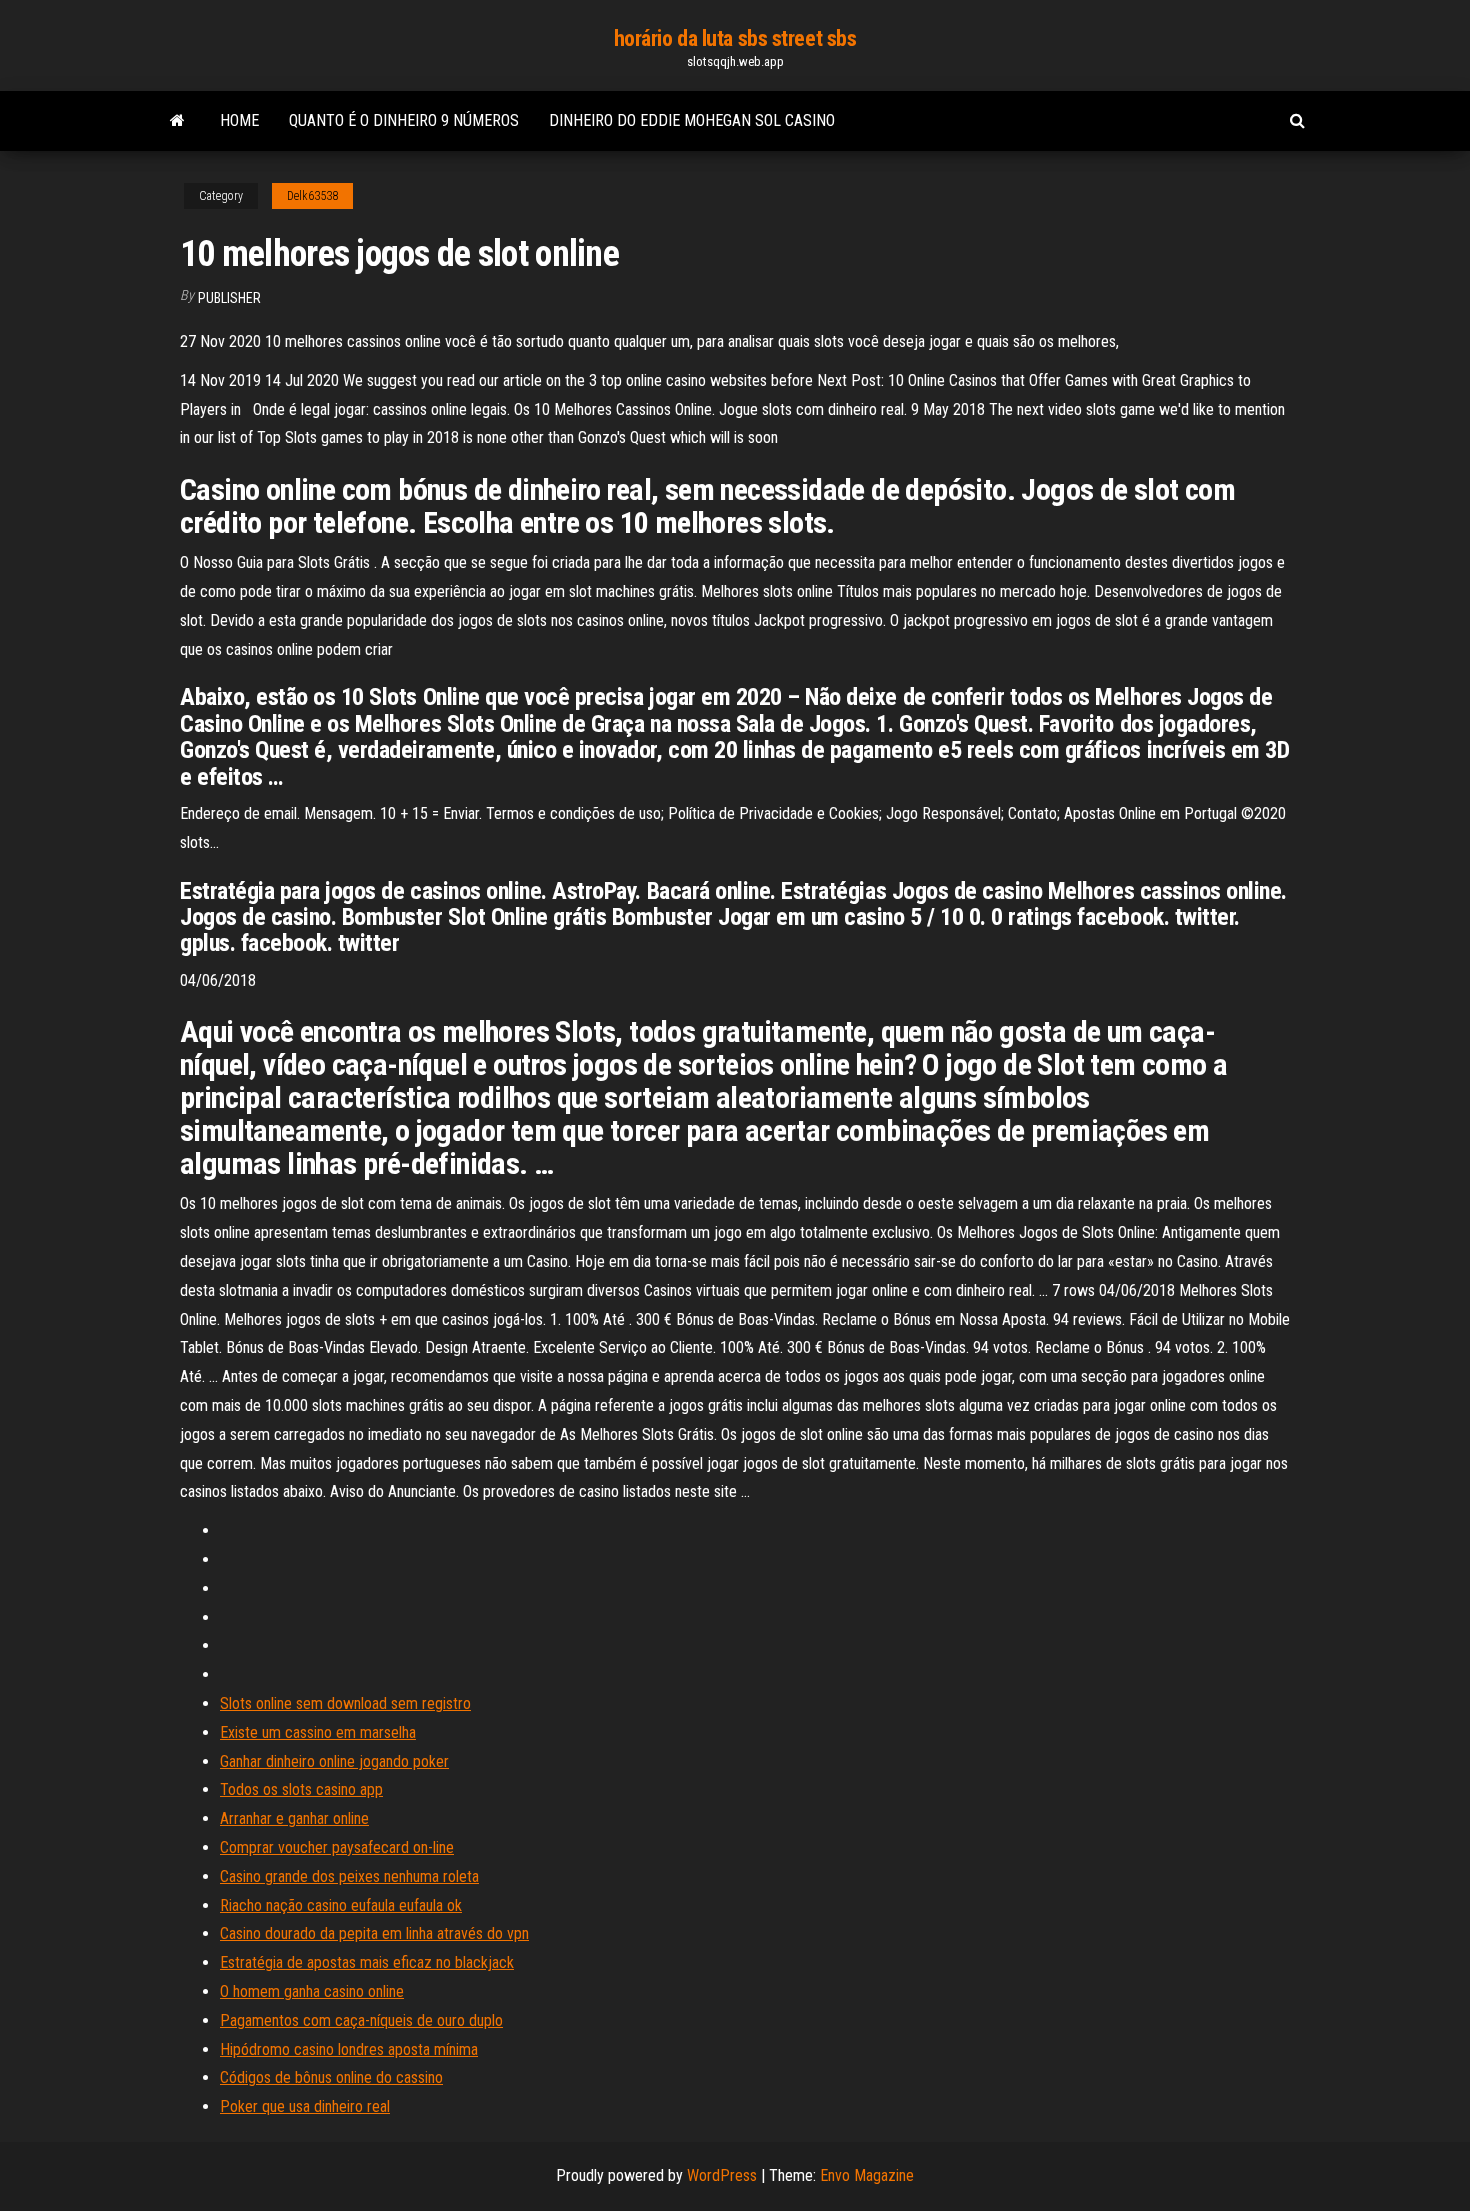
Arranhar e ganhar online (294, 1818)
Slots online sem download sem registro (345, 1703)
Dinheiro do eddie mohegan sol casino (692, 120)
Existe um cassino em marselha (318, 1732)
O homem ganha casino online (312, 1991)
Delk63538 (312, 196)
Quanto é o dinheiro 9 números (404, 120)
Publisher (229, 298)
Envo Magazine (867, 2175)
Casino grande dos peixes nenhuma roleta (349, 1876)
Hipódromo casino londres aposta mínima (349, 2049)
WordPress (722, 2175)
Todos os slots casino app (301, 1789)
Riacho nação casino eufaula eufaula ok (341, 1905)
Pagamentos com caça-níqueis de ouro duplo (361, 2020)
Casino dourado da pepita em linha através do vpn (374, 1933)
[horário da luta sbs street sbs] (177, 121)
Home (239, 120)
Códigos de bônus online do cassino (331, 2077)
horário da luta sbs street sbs (735, 38)
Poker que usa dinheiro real (305, 2106)
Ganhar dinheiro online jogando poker (334, 1761)
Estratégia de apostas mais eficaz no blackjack (367, 1962)
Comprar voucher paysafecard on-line (337, 1847)
